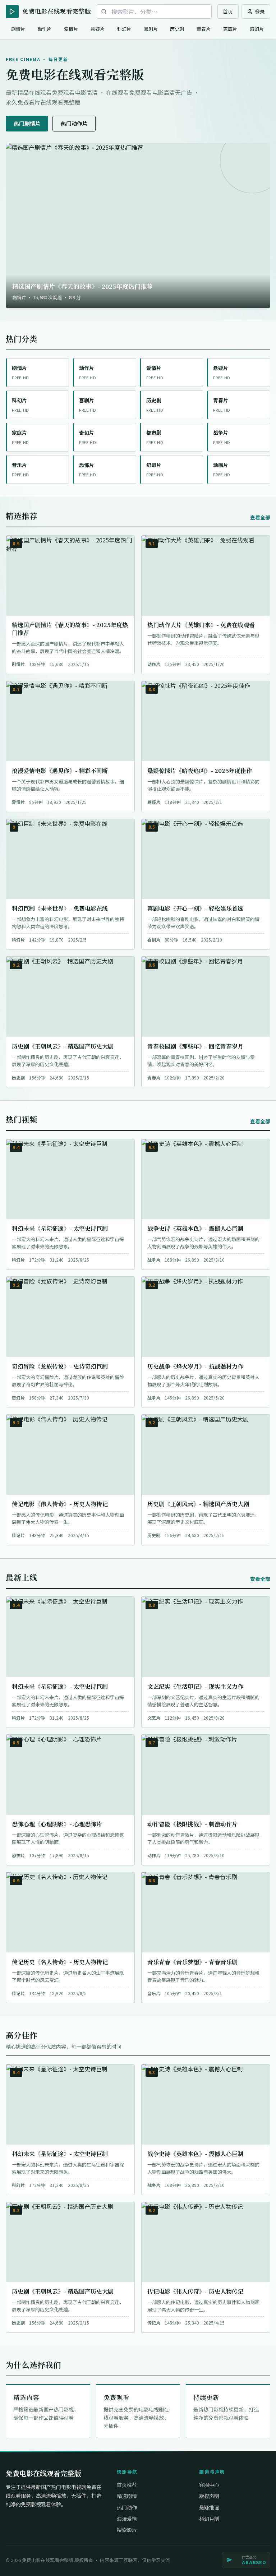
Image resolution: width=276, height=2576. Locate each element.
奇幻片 (257, 29)
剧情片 (18, 29)
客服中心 (209, 2485)
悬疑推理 (209, 2507)
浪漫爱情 (127, 2519)
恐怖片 (18, 1855)
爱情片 (71, 29)
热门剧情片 (27, 123)
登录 (260, 11)
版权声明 (209, 2496)
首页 (228, 11)
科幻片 (124, 29)
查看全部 (260, 517)
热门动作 (127, 2507)
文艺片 (154, 1718)
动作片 (44, 29)
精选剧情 (127, 2496)
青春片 (204, 29)
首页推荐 (127, 2485)
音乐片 (154, 1993)
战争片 (154, 1260)
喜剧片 (151, 29)
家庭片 (230, 29)
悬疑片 (98, 29)
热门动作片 (74, 123)
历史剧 (177, 29)
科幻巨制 (209, 2519)
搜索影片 (127, 2530)
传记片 (18, 1535)
